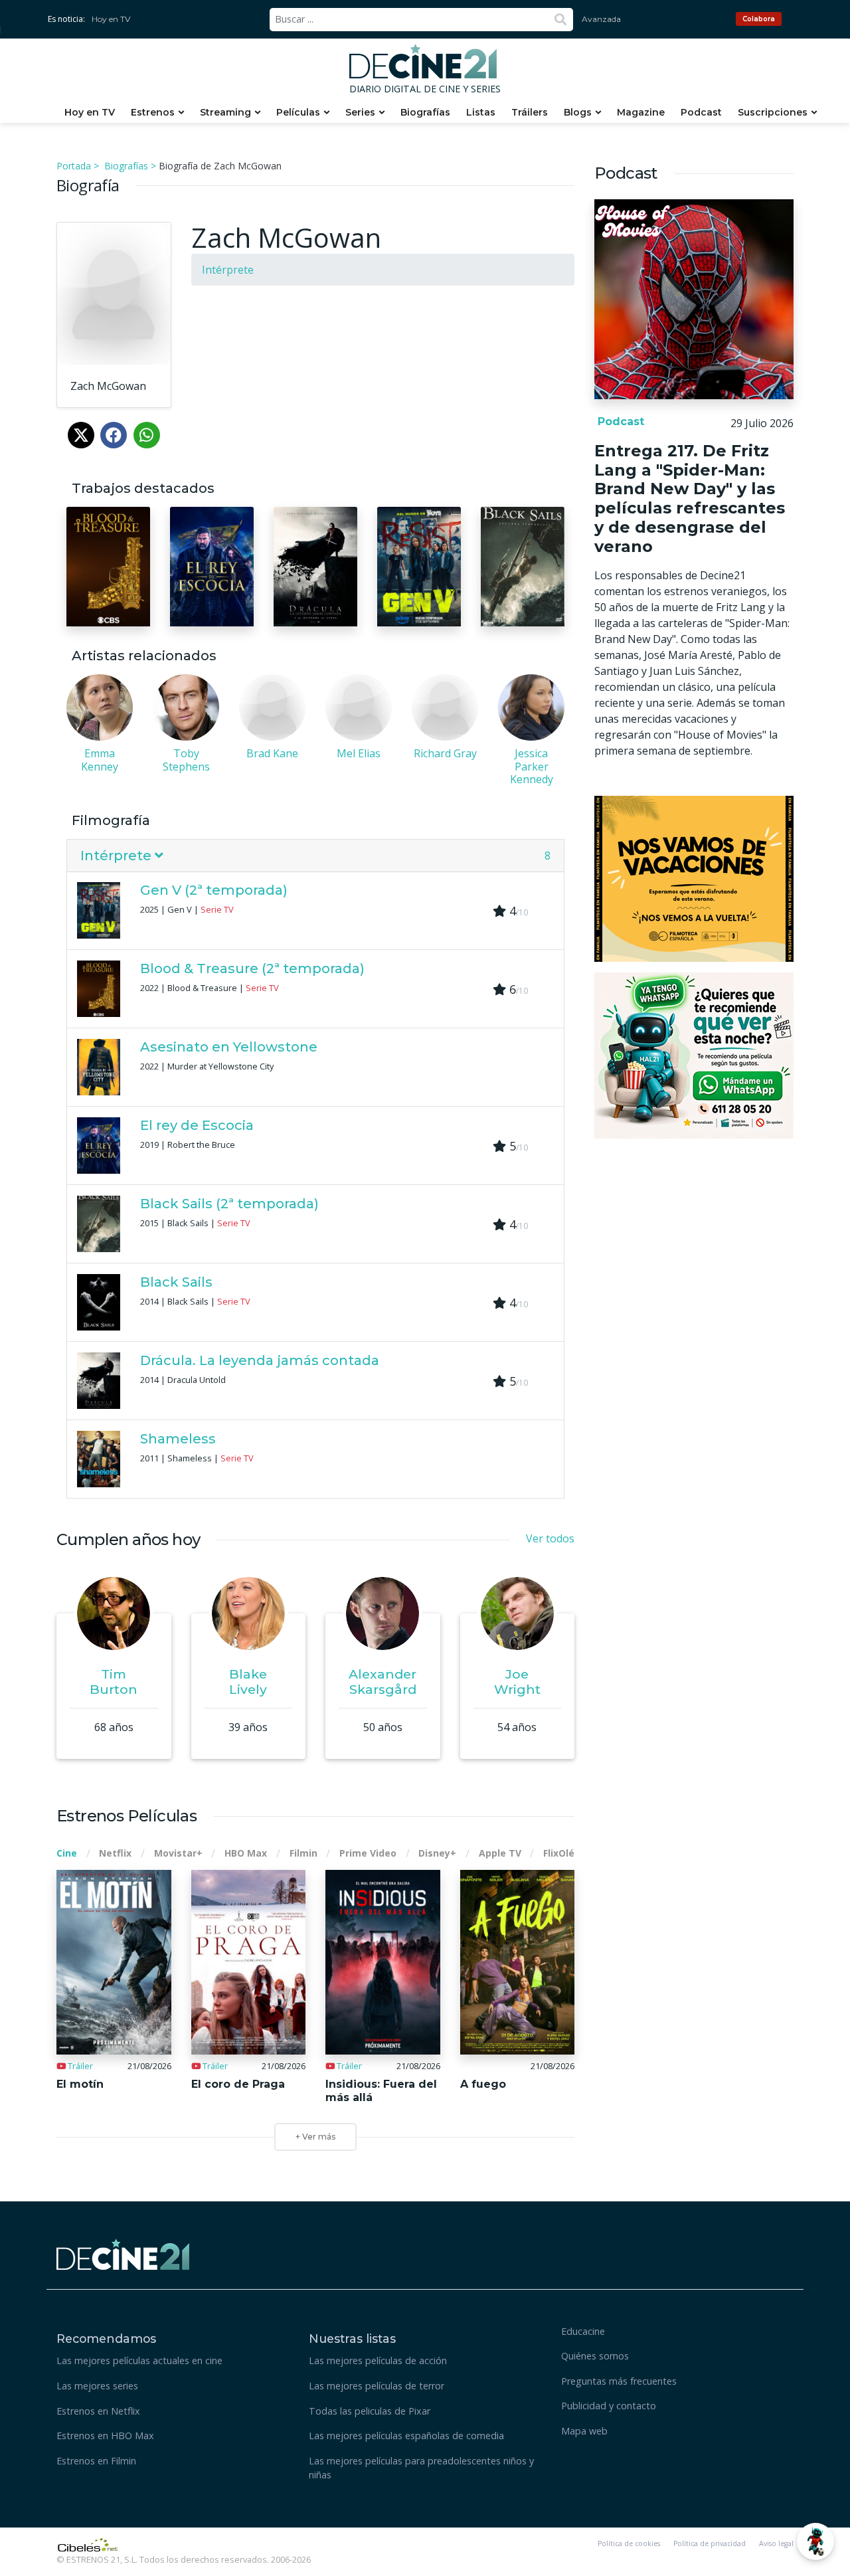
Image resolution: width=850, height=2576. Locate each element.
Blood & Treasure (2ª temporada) (252, 968)
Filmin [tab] (303, 1853)
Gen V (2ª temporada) (214, 890)
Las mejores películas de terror (377, 2386)
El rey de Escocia (197, 1125)
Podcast (701, 112)
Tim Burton (114, 1682)
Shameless (178, 1439)
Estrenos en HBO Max (105, 2436)
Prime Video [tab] (368, 1853)
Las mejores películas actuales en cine (139, 2360)
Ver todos (550, 1538)
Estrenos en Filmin (96, 2461)
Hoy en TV (111, 19)
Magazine (641, 112)
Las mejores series (97, 2386)
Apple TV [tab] (500, 1853)
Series (360, 112)
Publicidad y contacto (609, 2406)
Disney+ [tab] (437, 1853)
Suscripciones (773, 112)
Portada (74, 166)
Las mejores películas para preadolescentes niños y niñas (421, 2468)
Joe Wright (517, 1682)
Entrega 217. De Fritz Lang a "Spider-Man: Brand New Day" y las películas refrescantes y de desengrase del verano (690, 499)
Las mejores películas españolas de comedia (406, 2436)
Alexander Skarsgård (382, 1682)
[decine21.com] (123, 2253)
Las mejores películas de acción (378, 2360)
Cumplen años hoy (128, 1539)
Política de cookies (629, 2543)
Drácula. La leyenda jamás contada (260, 1360)
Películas (298, 112)
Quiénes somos (595, 2356)
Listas (481, 112)
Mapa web (584, 2431)
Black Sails (176, 1282)
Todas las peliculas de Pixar (370, 2411)
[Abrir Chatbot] (815, 2541)
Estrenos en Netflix (98, 2411)
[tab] (315, 856)
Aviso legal (776, 2543)
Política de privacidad (710, 2543)
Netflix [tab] (115, 1853)
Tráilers (530, 112)
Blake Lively (248, 1682)
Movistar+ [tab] (178, 1853)
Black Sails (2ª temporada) (229, 1204)
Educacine (583, 2331)
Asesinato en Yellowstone (229, 1047)
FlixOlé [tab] (559, 1853)
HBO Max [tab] (246, 1853)
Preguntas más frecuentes (619, 2381)
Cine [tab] (67, 1853)
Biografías (425, 112)
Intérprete (228, 270)
